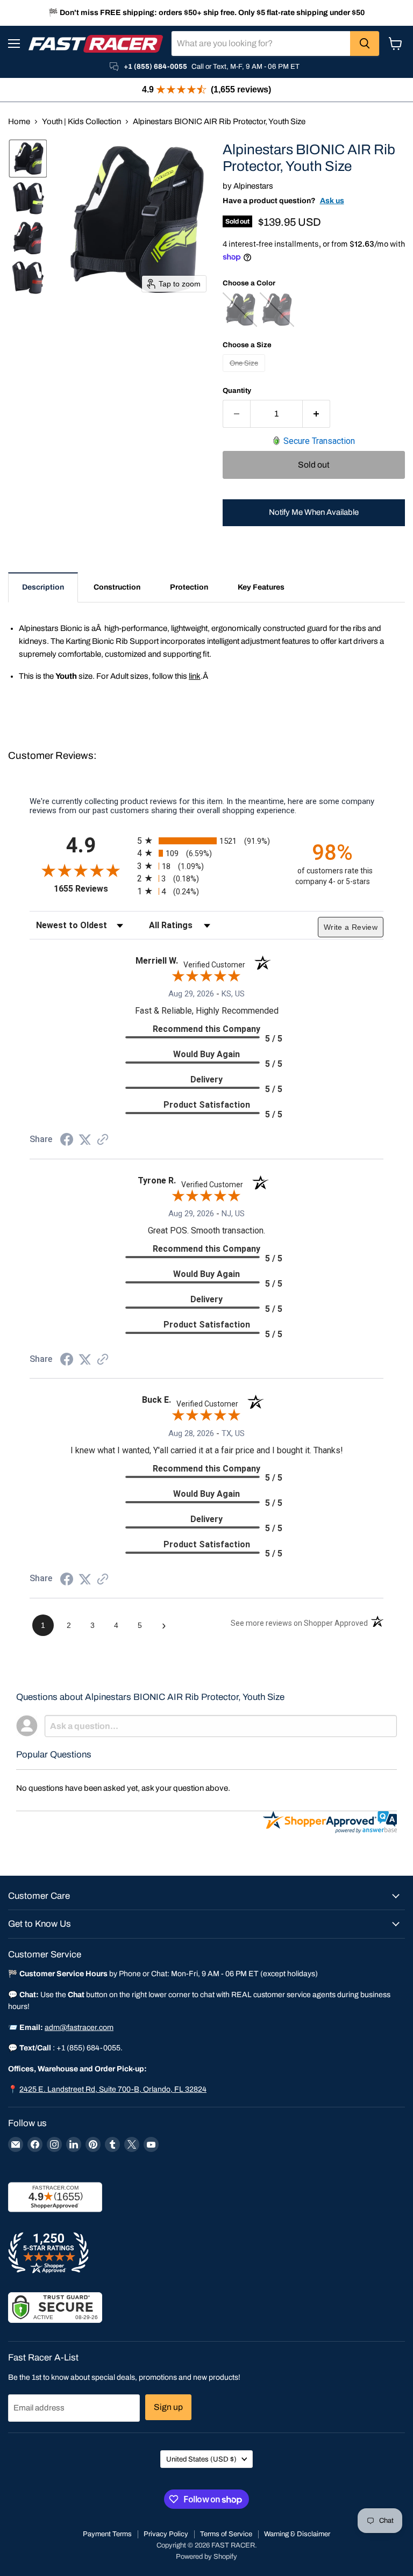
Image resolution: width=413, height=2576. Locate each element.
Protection (189, 587)
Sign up (168, 2407)
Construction (117, 587)
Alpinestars (253, 186)
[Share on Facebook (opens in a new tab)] (67, 1141)
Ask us (332, 201)
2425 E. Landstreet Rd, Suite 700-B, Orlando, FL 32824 (113, 2089)
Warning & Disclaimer (297, 2534)
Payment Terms (107, 2534)
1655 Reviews (93, 889)
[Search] (365, 44)
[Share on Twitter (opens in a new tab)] (85, 1140)
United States (201, 2459)
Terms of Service (226, 2534)
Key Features (261, 587)
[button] (28, 159)
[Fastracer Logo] (96, 44)
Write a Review (351, 927)
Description (43, 587)
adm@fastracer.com (79, 2028)
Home (19, 121)
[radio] (206, 841)
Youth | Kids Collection (81, 121)
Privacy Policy (166, 2534)
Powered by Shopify (206, 2557)
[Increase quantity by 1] (316, 414)
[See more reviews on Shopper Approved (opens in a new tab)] (103, 1140)
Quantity (237, 390)
